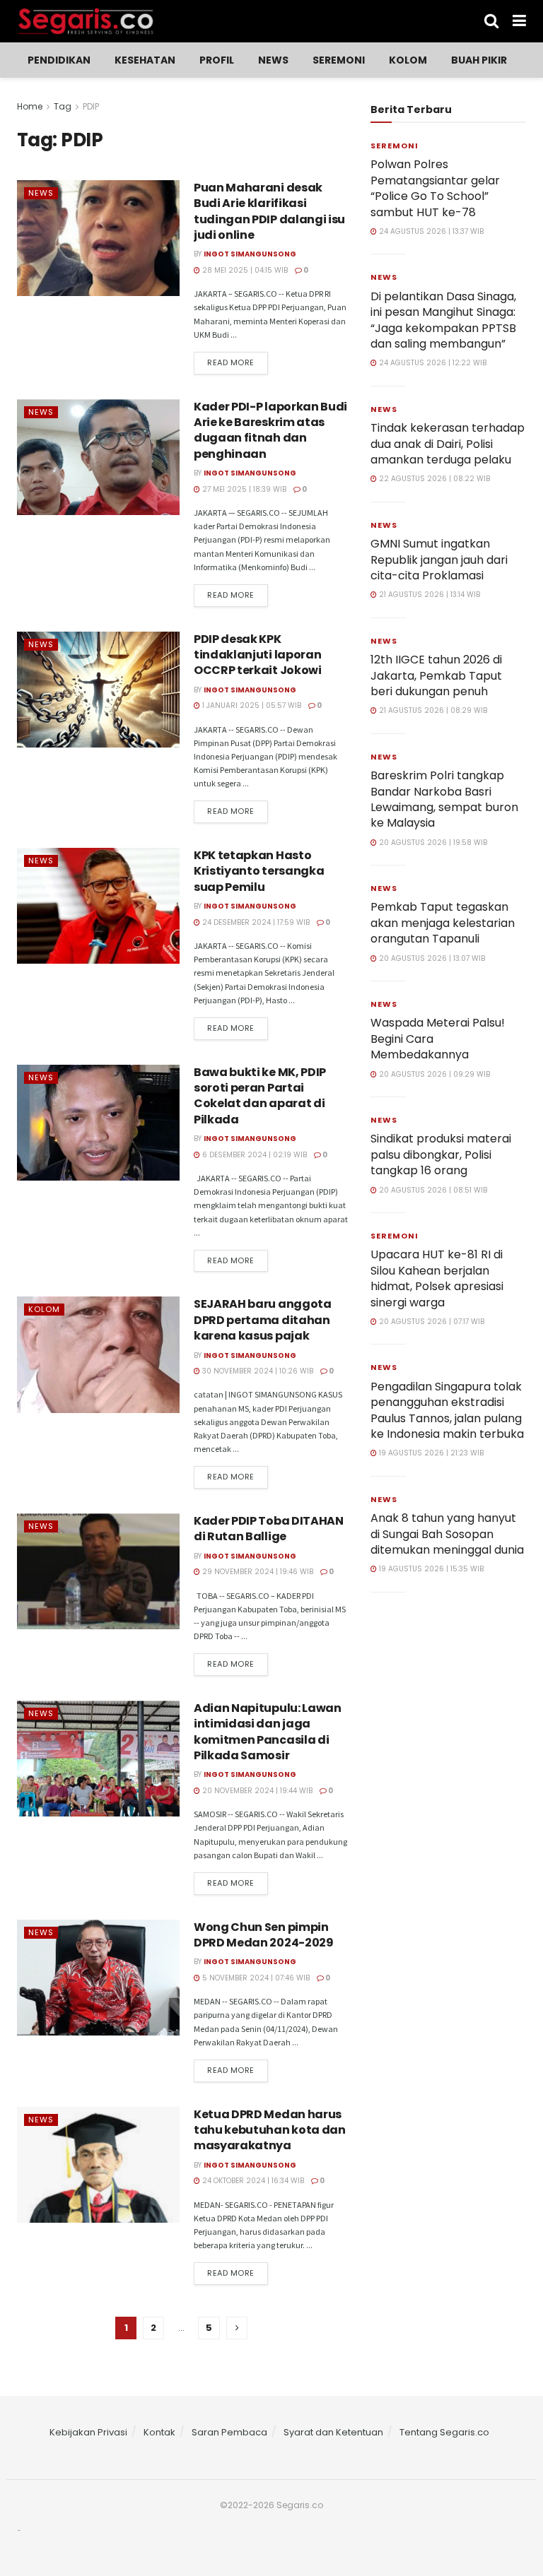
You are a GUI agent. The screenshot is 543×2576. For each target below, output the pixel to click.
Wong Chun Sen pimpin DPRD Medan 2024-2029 (264, 1935)
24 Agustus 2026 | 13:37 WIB (430, 231)
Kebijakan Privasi (88, 2432)
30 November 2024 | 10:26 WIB (257, 1371)
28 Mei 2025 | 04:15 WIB (244, 270)
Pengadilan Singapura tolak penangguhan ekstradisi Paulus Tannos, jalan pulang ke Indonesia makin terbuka (447, 1410)
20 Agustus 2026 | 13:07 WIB (431, 958)
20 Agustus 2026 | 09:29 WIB (433, 1074)
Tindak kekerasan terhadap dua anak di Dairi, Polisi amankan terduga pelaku (448, 444)
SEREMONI (339, 60)
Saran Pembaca (229, 2432)
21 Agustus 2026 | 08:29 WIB (432, 710)
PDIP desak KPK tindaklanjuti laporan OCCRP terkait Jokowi (258, 655)
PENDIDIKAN (59, 60)
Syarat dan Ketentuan (333, 2432)
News (273, 60)
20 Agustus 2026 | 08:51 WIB (432, 1190)
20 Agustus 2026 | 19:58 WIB (432, 843)
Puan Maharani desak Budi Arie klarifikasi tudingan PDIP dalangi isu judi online (269, 211)
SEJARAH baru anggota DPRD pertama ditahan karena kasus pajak (263, 1320)
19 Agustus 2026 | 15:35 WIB (430, 1569)
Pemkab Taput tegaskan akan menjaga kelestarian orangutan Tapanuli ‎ (443, 923)
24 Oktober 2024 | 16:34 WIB (252, 2181)
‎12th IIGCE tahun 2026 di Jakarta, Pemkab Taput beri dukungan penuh (436, 675)
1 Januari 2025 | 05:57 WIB (251, 705)
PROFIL (217, 60)
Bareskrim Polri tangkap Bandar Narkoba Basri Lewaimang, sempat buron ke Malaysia (444, 799)
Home (30, 106)
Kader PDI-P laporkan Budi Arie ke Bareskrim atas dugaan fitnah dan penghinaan (270, 430)
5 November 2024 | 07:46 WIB (255, 1978)
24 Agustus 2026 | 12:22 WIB (432, 363)
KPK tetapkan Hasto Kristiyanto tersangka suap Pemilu (259, 871)
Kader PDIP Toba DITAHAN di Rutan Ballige (269, 1529)
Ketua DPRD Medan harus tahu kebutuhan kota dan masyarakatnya (270, 2130)
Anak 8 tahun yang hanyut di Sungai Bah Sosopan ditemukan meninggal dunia (447, 1534)
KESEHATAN (145, 60)
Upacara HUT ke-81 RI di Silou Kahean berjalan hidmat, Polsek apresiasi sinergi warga (437, 1278)
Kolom (408, 60)
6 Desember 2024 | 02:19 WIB (253, 1155)
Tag (63, 106)
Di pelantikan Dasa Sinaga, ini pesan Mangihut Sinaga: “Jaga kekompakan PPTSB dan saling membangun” (443, 320)
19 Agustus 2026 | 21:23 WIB (430, 1453)
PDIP (91, 106)
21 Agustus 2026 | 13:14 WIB (428, 595)
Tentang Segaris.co (444, 2432)
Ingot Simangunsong (250, 254)
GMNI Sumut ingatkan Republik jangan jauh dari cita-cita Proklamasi (439, 560)
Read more (231, 362)
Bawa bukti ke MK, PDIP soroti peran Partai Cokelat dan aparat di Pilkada (260, 1096)
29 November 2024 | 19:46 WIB (257, 1572)
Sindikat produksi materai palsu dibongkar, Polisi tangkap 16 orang (441, 1154)
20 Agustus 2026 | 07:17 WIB (431, 1322)
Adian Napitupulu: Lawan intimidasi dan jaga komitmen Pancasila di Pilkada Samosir (268, 1732)
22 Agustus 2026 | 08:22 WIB (433, 479)
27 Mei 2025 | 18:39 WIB (243, 489)
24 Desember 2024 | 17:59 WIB (255, 922)
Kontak (159, 2432)
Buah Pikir (479, 60)
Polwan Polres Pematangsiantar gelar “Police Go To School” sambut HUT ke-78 (435, 188)
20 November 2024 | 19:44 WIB (256, 1791)
